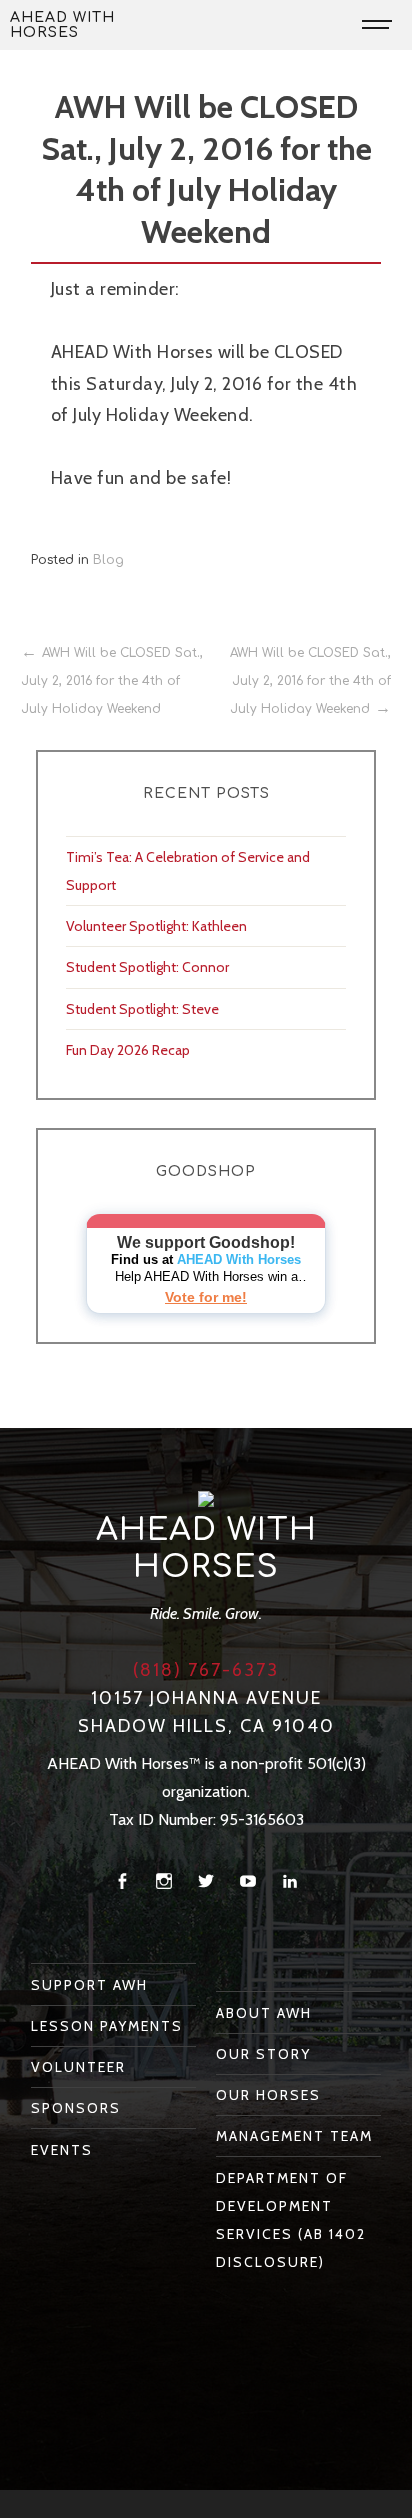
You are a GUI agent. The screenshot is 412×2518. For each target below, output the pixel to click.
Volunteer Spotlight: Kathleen (156, 926)
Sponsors (76, 2108)
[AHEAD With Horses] (206, 1498)
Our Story (263, 2054)
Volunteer (78, 2067)
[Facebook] (122, 1881)
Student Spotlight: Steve (142, 1009)
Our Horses (268, 2095)
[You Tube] (248, 1881)
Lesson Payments (107, 2026)
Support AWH (89, 1985)
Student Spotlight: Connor (147, 967)
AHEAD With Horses (62, 25)
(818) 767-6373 (206, 1670)
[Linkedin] (290, 1881)
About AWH (264, 2013)
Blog (108, 560)
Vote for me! (206, 1297)
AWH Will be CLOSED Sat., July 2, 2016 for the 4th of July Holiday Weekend (112, 681)
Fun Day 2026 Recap (128, 1050)
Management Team (294, 2136)
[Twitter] (206, 1881)
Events (62, 2150)
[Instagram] (164, 1881)
